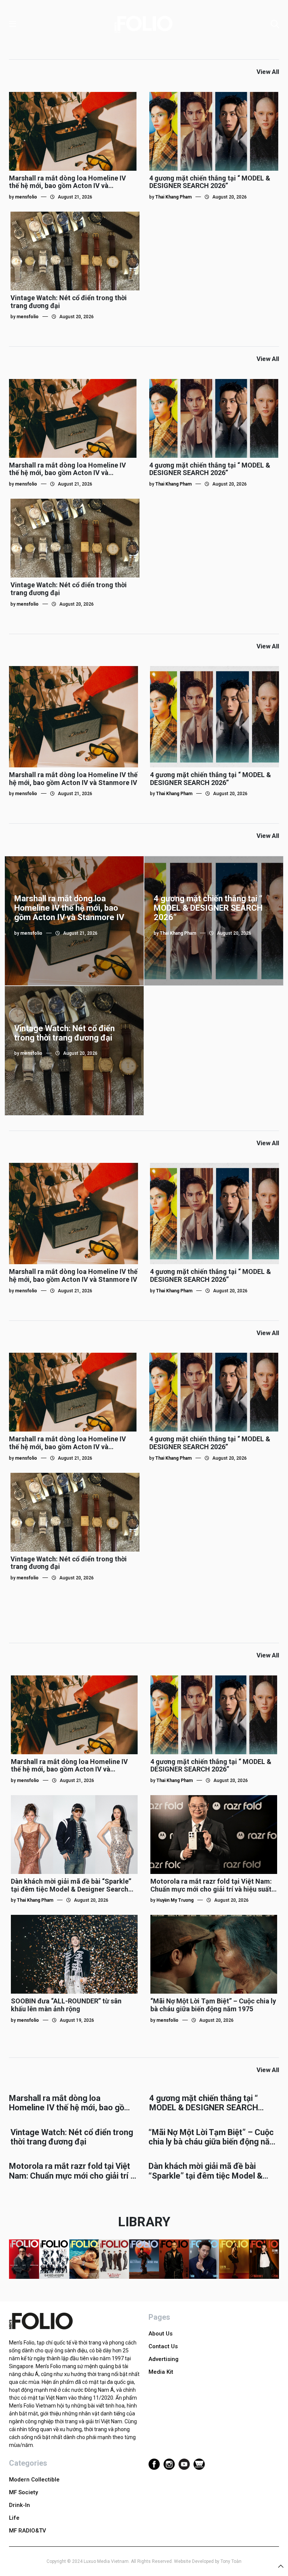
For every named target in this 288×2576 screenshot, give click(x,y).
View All (268, 72)
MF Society (23, 2492)
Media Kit (161, 2372)
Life (14, 2518)
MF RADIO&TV (28, 2531)
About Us (160, 2334)
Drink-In (19, 2505)
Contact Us (163, 2346)
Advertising (163, 2359)
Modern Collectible (34, 2480)
